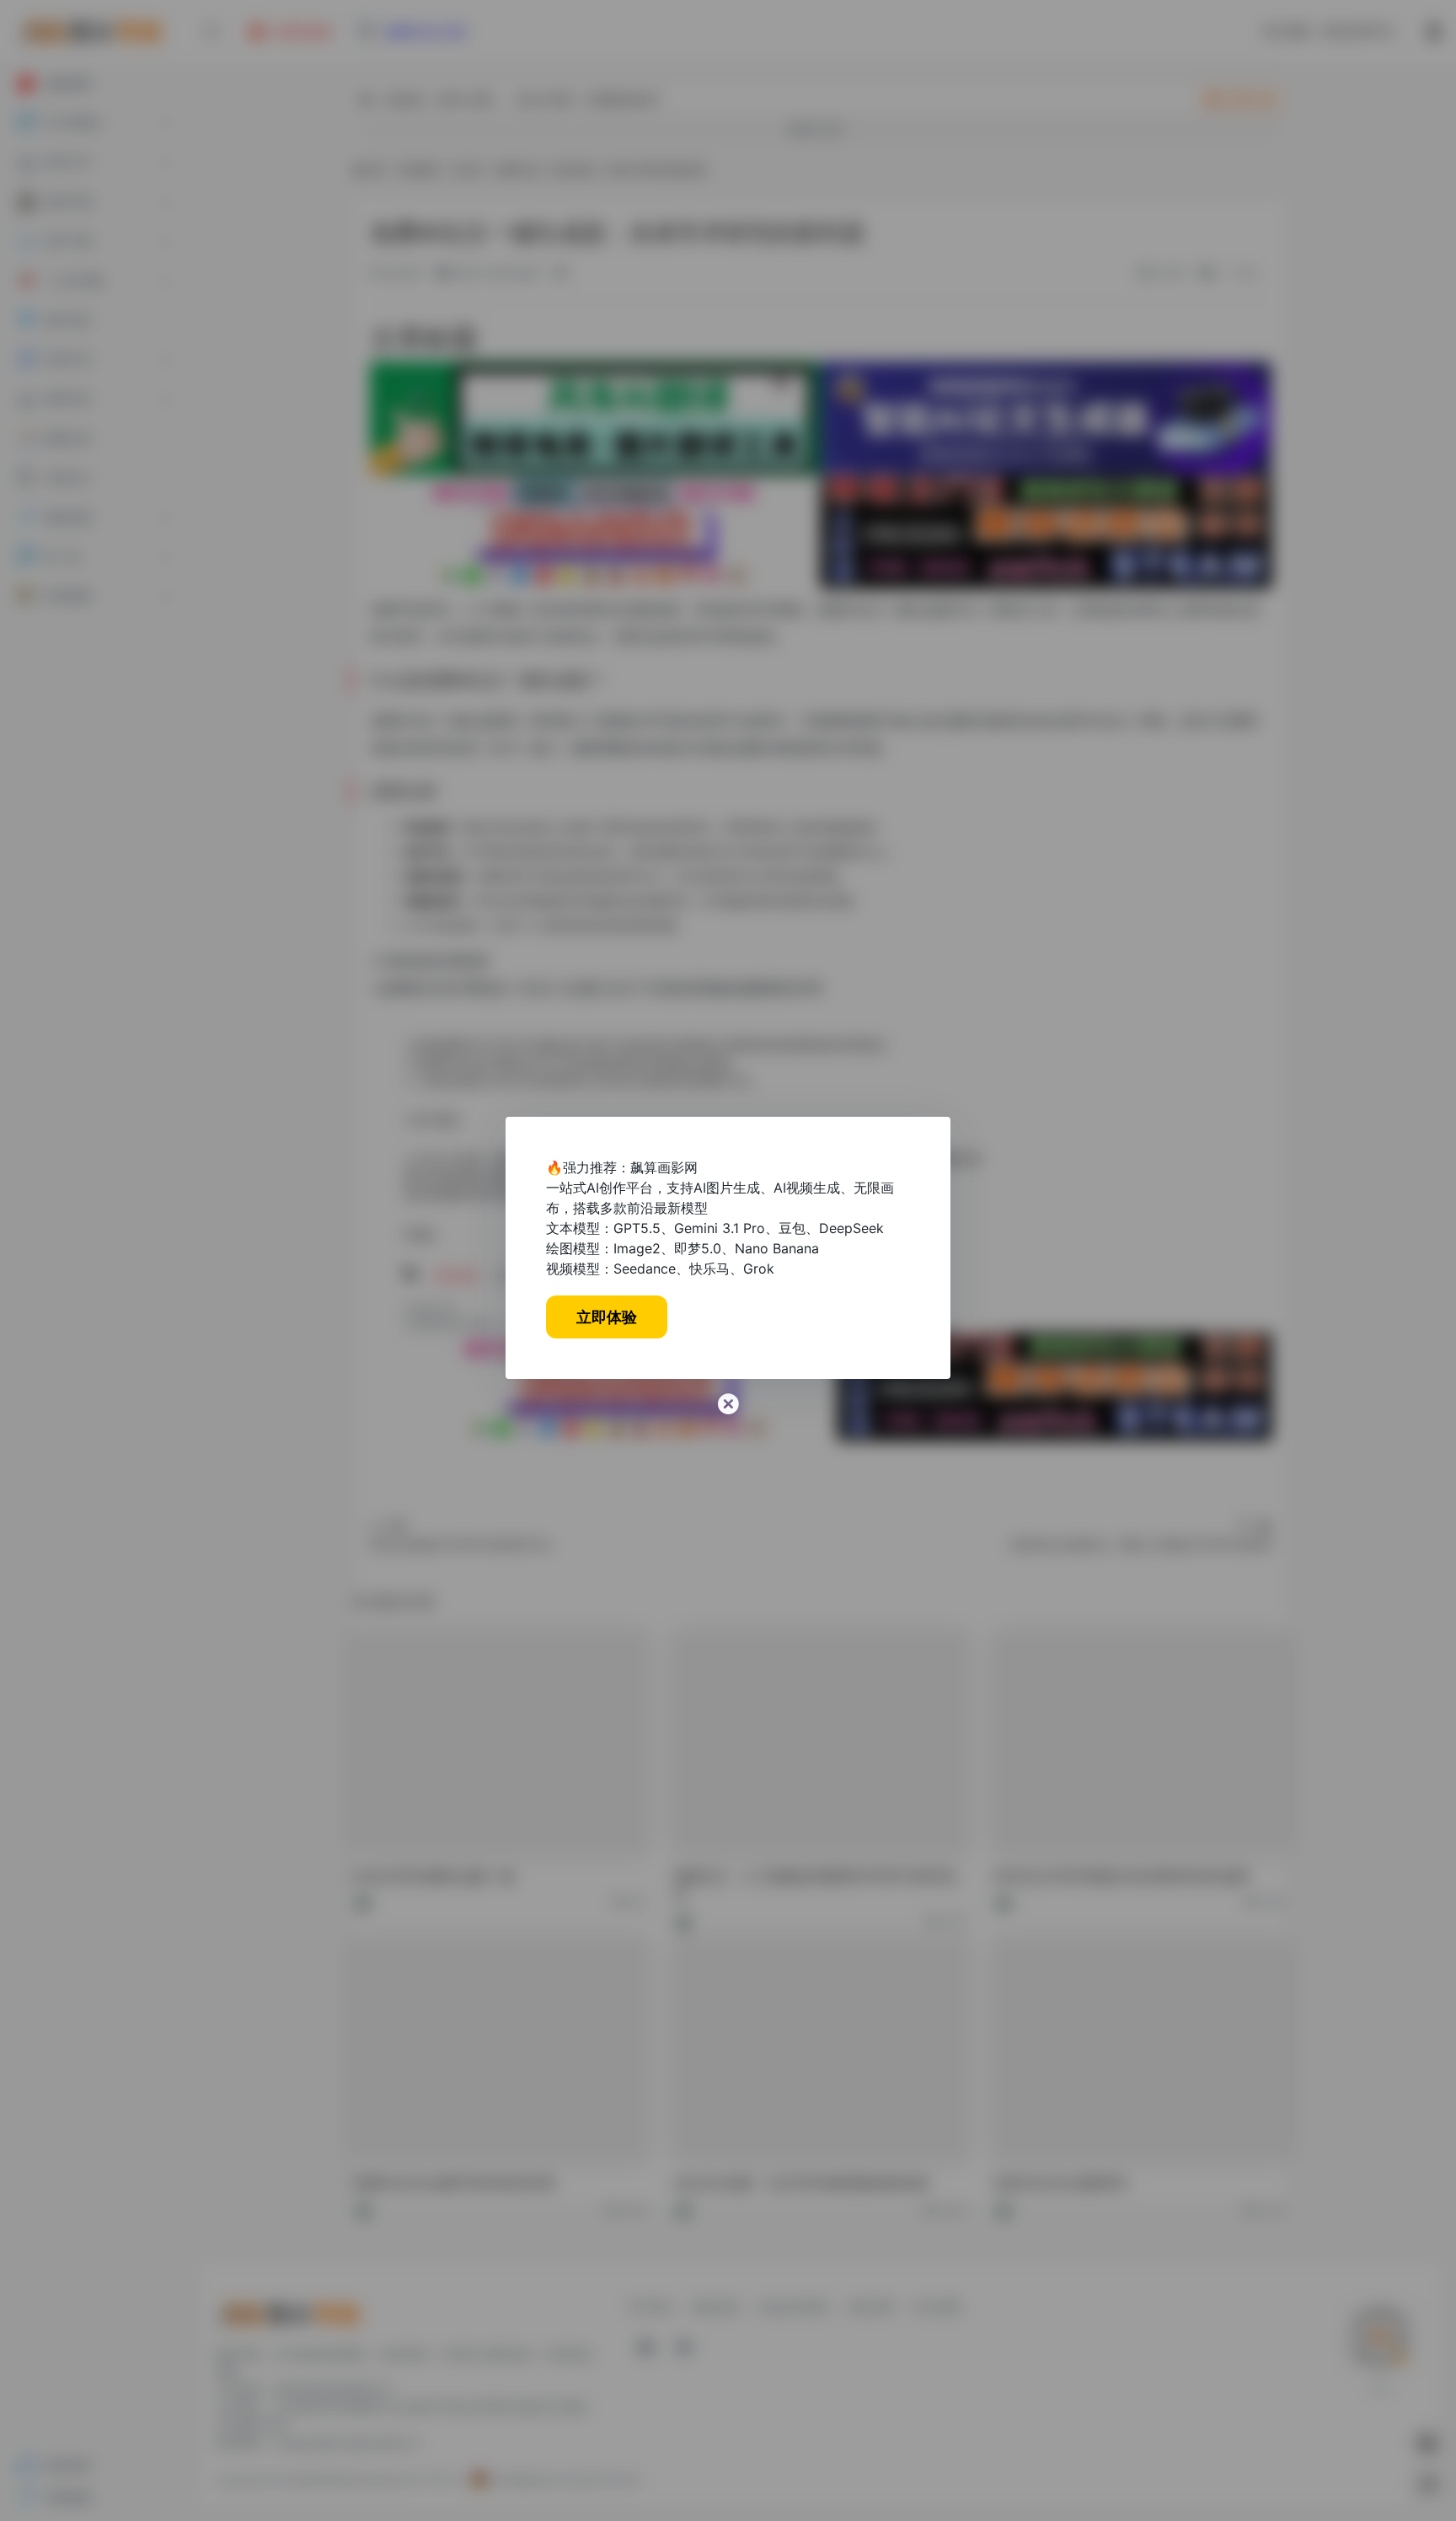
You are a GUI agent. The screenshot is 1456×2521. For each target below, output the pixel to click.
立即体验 (607, 1317)
